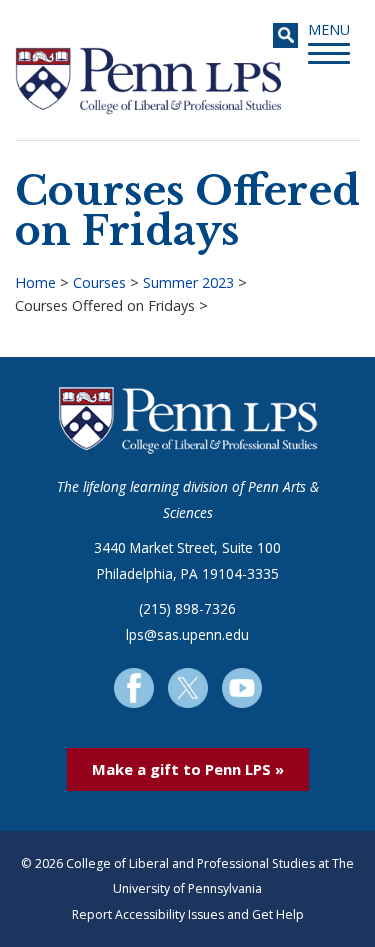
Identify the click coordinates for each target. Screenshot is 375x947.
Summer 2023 (188, 282)
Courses (99, 282)
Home (35, 282)
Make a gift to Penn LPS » (188, 769)
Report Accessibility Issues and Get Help (188, 914)
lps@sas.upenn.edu (187, 634)
